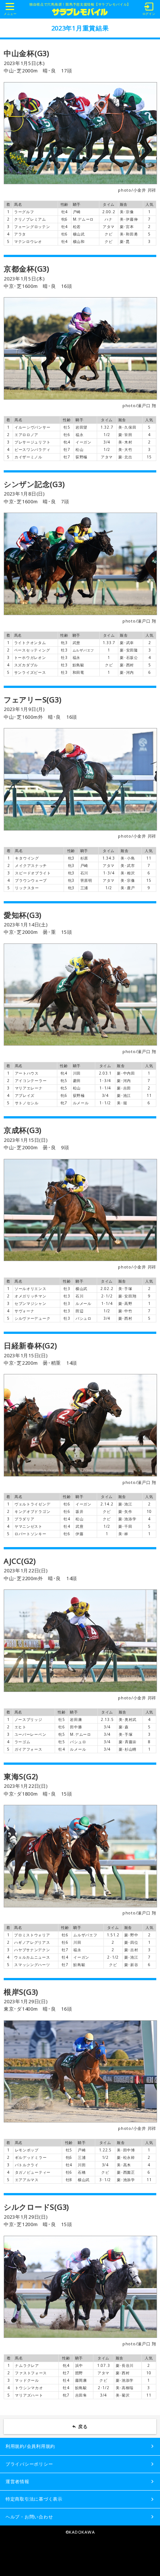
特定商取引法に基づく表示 (34, 2499)
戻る (83, 2426)
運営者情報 (17, 2481)
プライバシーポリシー (29, 2464)
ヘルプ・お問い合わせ (29, 2517)
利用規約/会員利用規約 (30, 2446)
